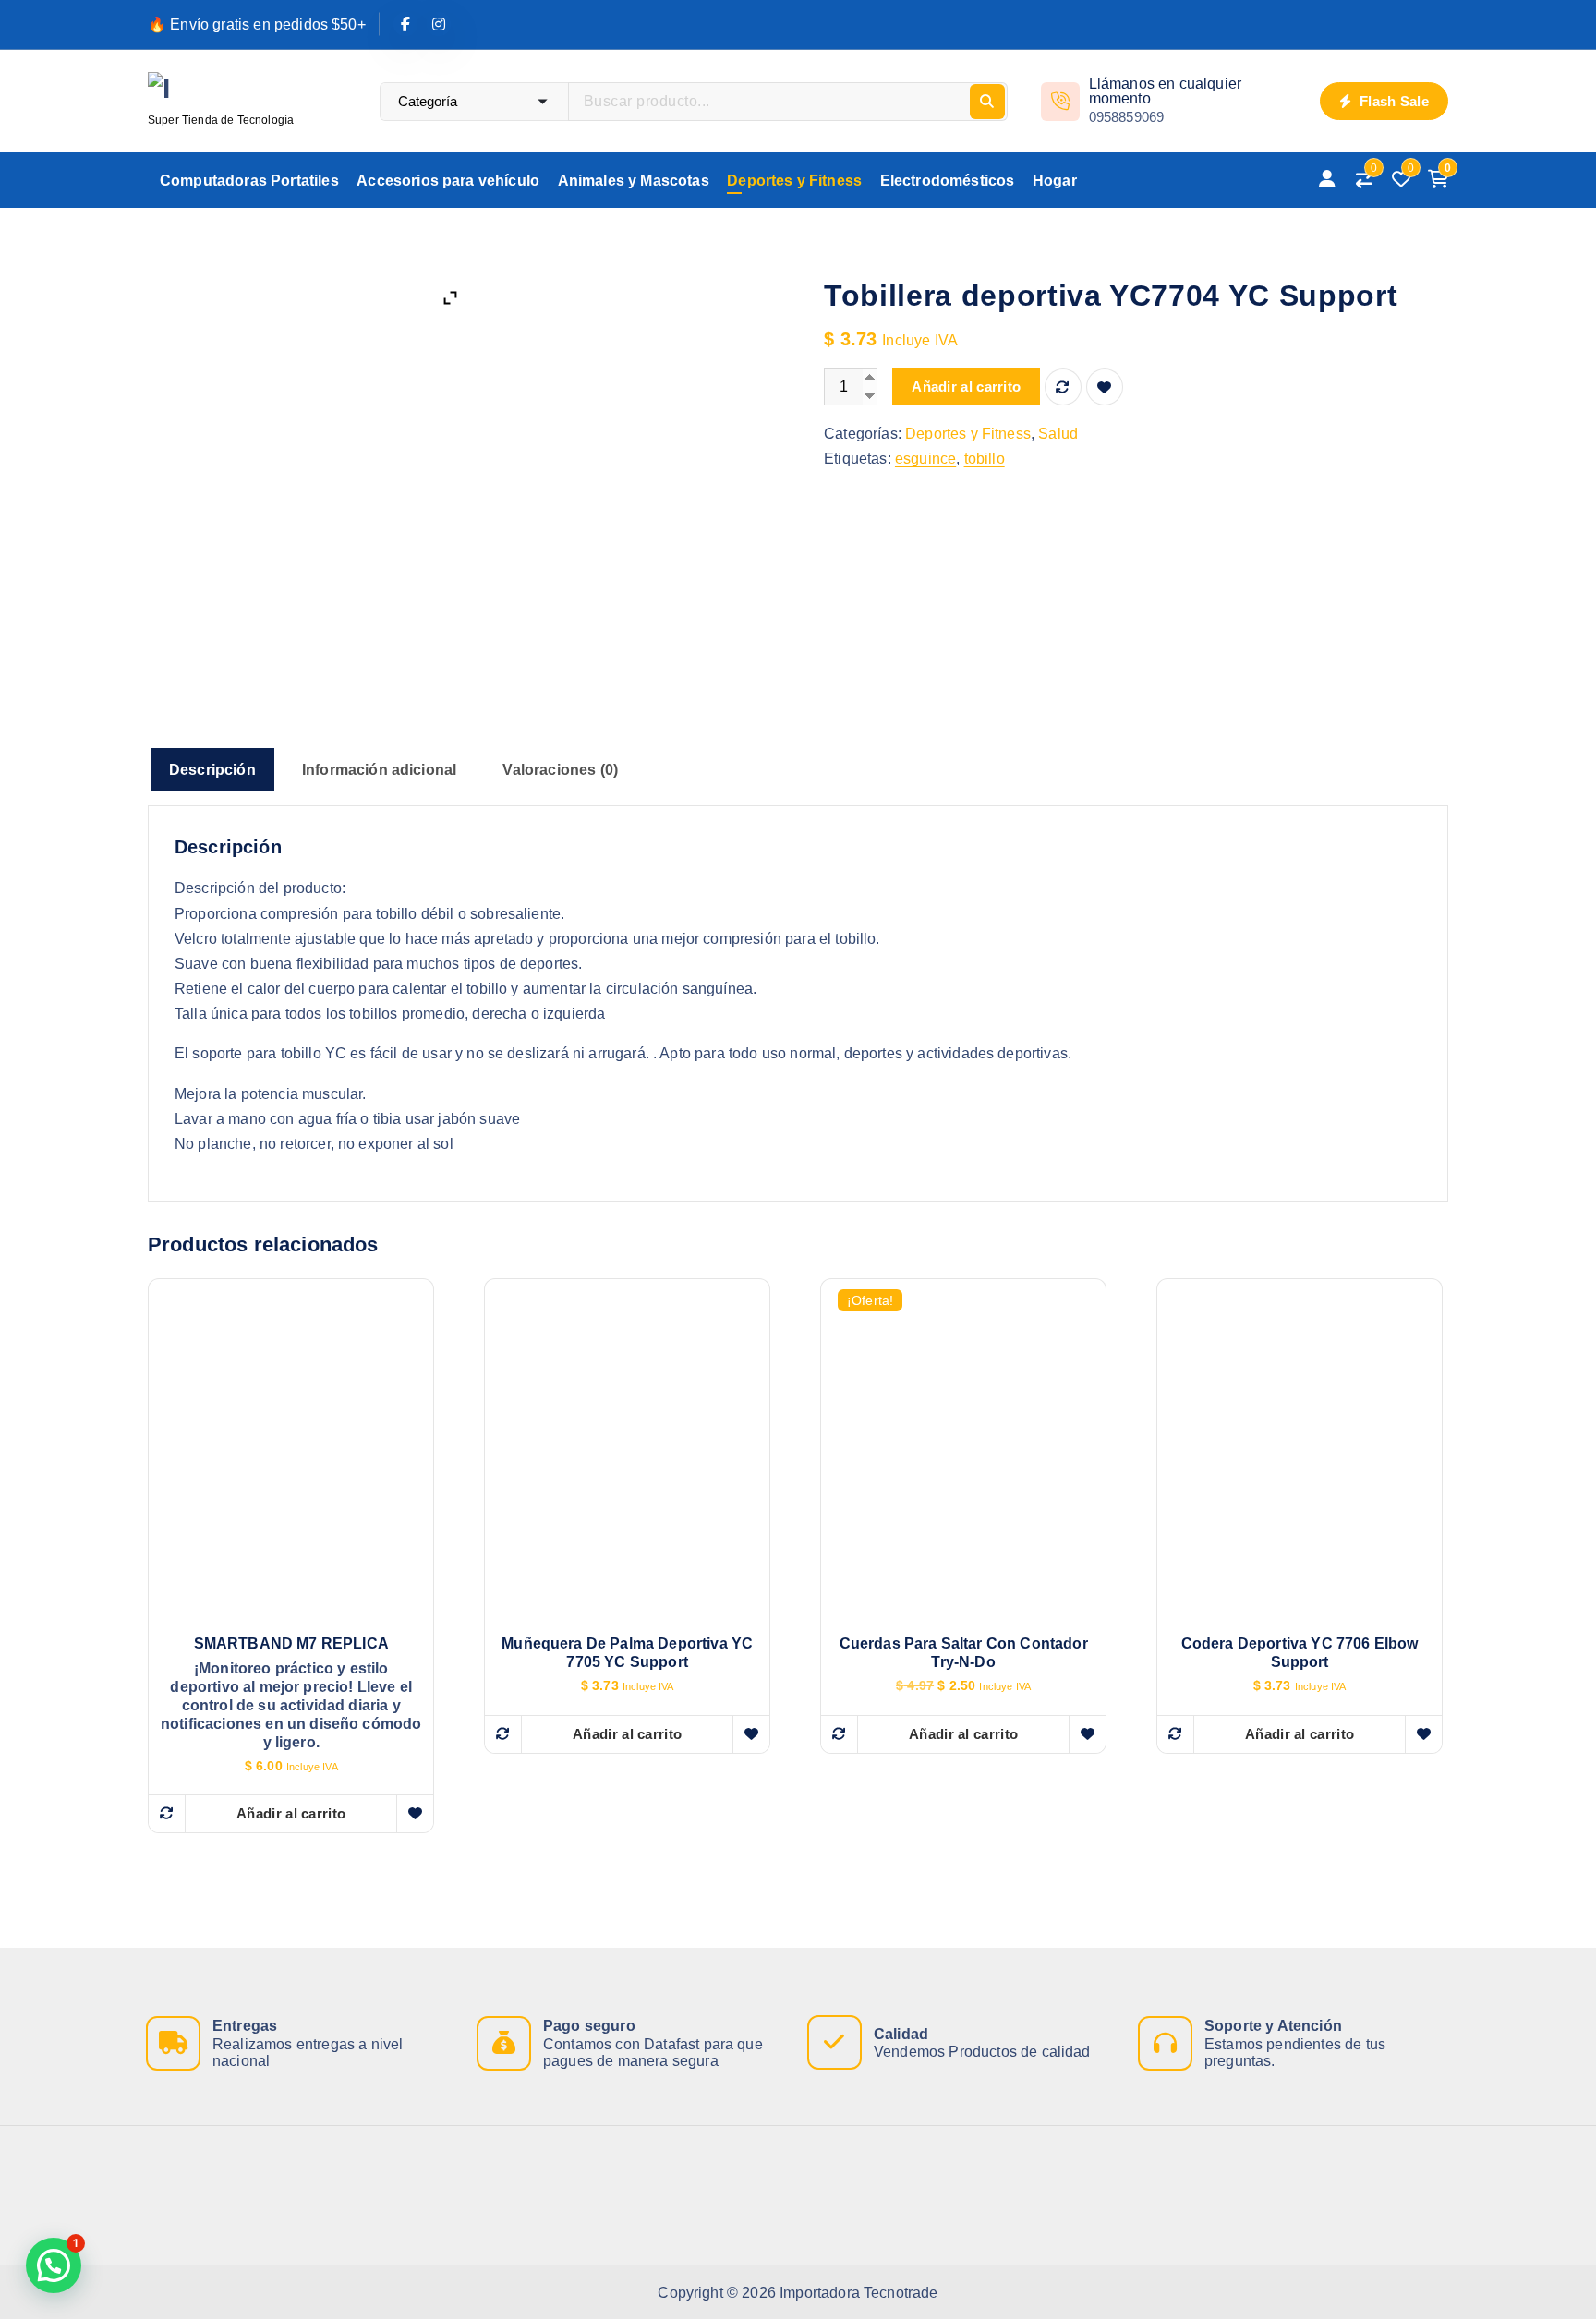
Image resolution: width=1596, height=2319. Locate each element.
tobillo (985, 459)
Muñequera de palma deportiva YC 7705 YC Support (627, 1653)
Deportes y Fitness (794, 181)
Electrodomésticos (948, 181)
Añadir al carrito (966, 386)
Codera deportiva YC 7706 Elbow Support (1300, 1653)
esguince (925, 459)
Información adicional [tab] (379, 770)
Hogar (1055, 181)
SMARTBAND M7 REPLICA (291, 1643)
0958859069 (1127, 117)
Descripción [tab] (212, 770)
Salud (1058, 434)
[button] (54, 2265)
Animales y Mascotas (634, 181)
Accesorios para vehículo (448, 181)
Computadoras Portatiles (249, 181)
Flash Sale (1392, 101)
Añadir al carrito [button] (291, 1813)
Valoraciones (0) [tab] (560, 770)
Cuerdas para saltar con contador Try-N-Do (964, 1653)
